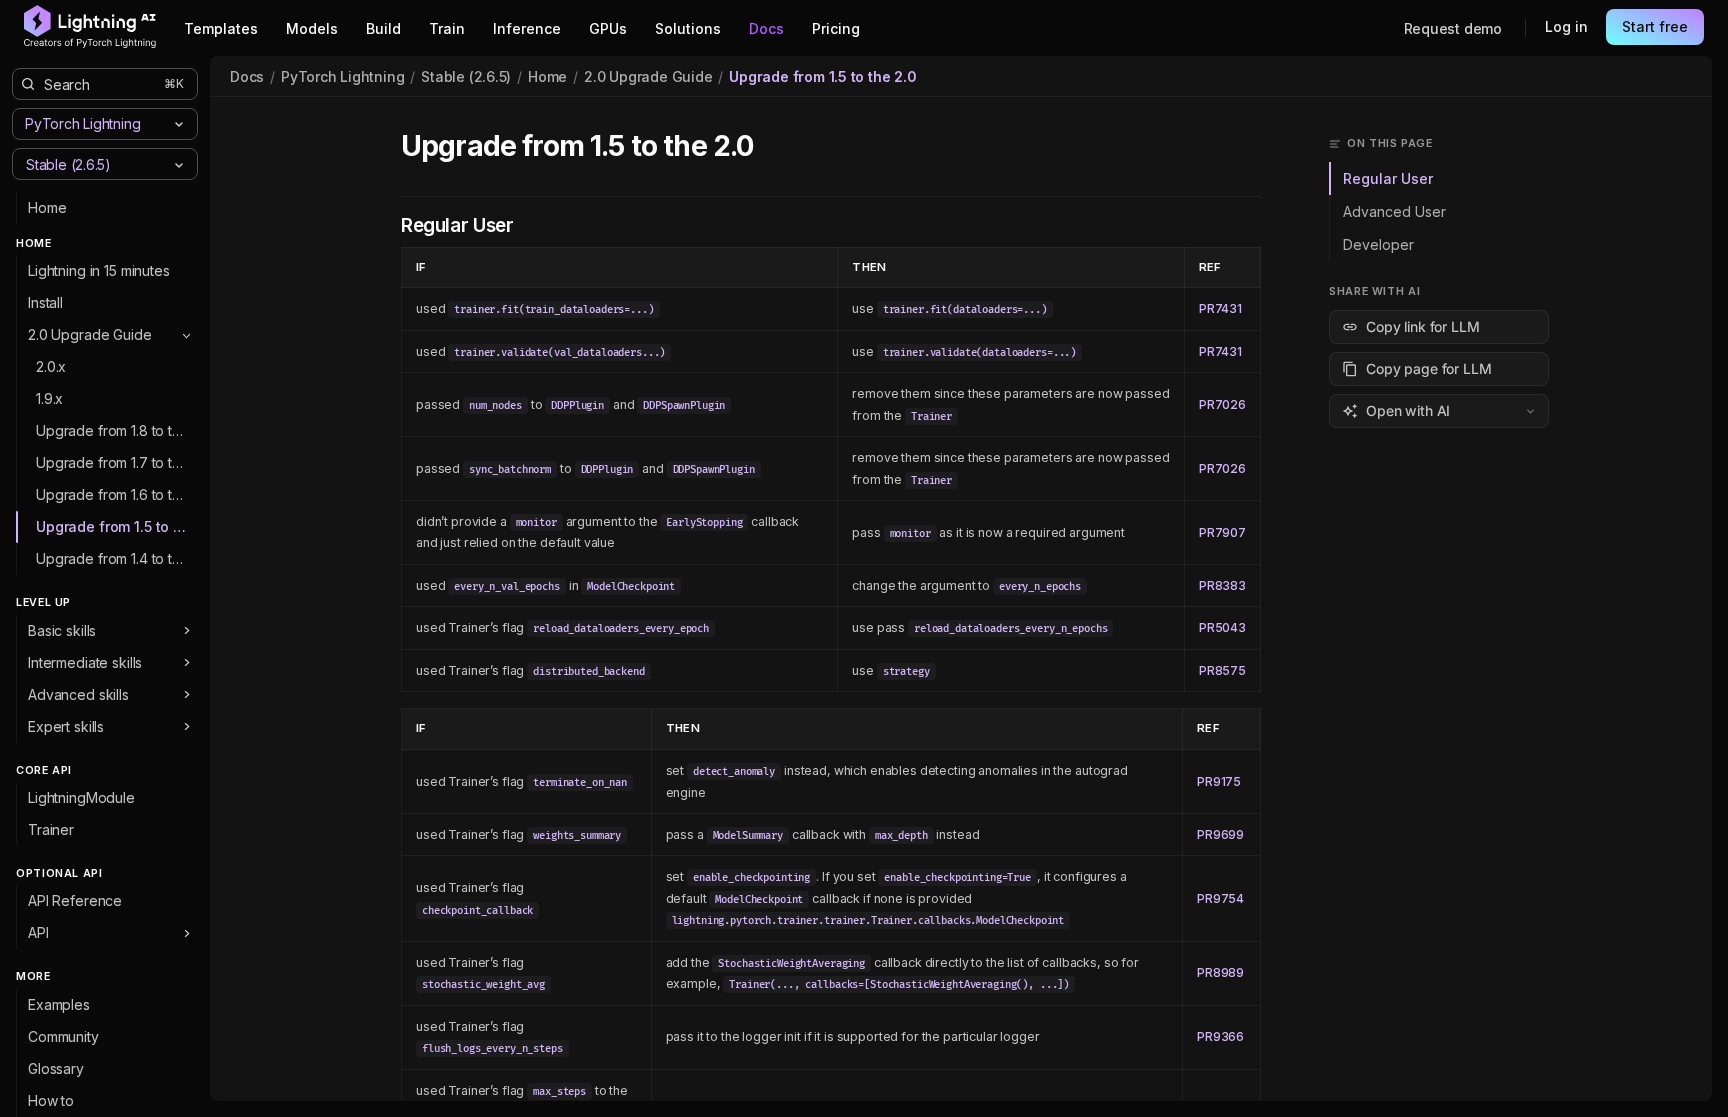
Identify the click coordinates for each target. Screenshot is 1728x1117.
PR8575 (1222, 670)
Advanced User (1394, 211)
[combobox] (88, 163)
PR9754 (1220, 898)
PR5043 (1222, 627)
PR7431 (1220, 308)
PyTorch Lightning (342, 76)
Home (547, 76)
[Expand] (186, 631)
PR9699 (1220, 834)
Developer (1378, 244)
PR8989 (1220, 972)
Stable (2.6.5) (466, 76)
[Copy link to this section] (775, 147)
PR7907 (1222, 532)
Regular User (1388, 178)
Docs (247, 76)
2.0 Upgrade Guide (648, 76)
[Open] (179, 165)
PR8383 (1222, 585)
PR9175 (1219, 781)
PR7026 (1222, 404)
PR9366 (1220, 1036)
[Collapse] (186, 335)
